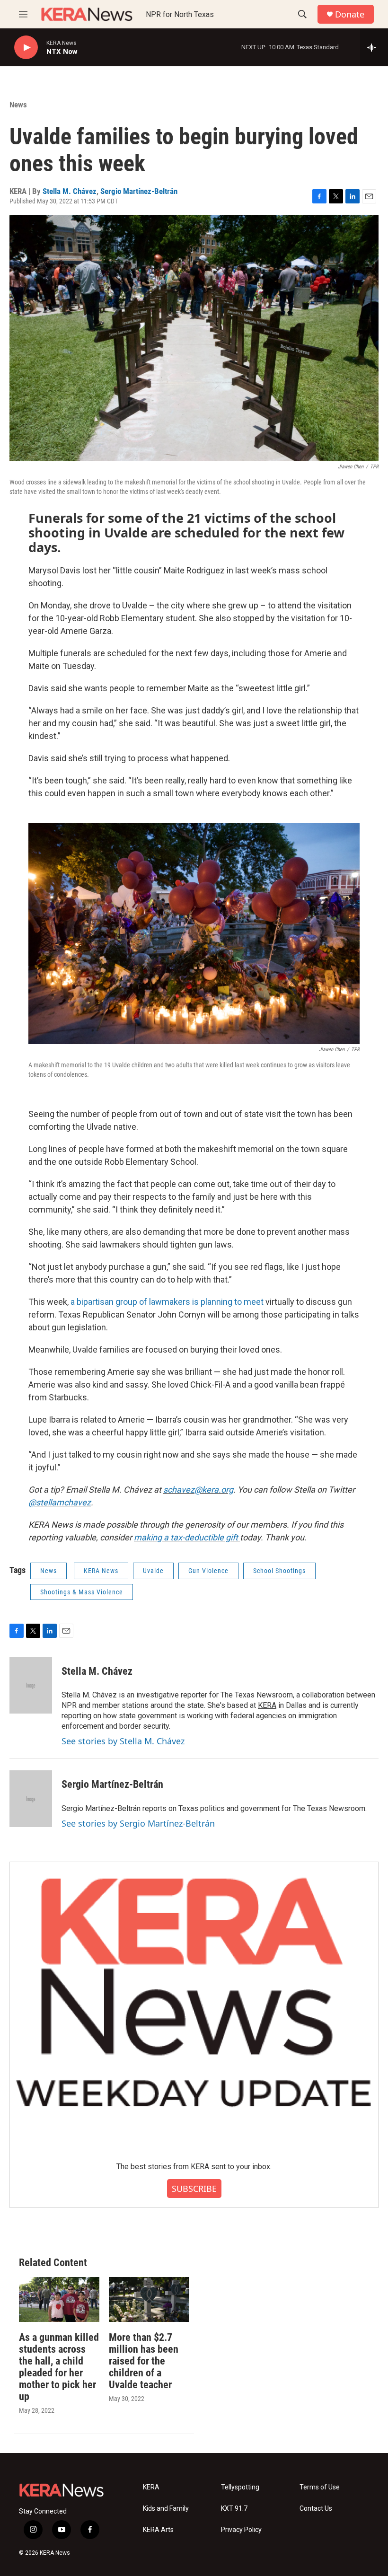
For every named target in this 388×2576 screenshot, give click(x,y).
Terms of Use (320, 2487)
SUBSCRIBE (194, 2189)
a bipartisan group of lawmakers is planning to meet (167, 1302)
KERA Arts (158, 2530)
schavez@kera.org (198, 1490)
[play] (26, 48)
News (18, 105)
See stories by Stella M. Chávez (123, 1741)
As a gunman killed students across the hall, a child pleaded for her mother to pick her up (59, 2367)
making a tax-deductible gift (187, 1537)
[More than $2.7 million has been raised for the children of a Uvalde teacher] (149, 2299)
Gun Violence (208, 1571)
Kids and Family (166, 2509)
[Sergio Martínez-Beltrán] (31, 1799)
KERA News (101, 1571)
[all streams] (374, 47)
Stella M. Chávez (70, 191)
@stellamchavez (60, 1502)
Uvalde (153, 1571)
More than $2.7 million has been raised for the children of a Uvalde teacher (144, 2361)
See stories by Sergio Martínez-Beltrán (138, 1823)
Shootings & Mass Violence (82, 1592)
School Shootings (279, 1571)
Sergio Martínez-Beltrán (139, 191)
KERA (267, 1705)
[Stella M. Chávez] (31, 1685)
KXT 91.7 (234, 2509)
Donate (350, 14)
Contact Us (316, 2509)
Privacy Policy (241, 2530)
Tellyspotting (240, 2487)
